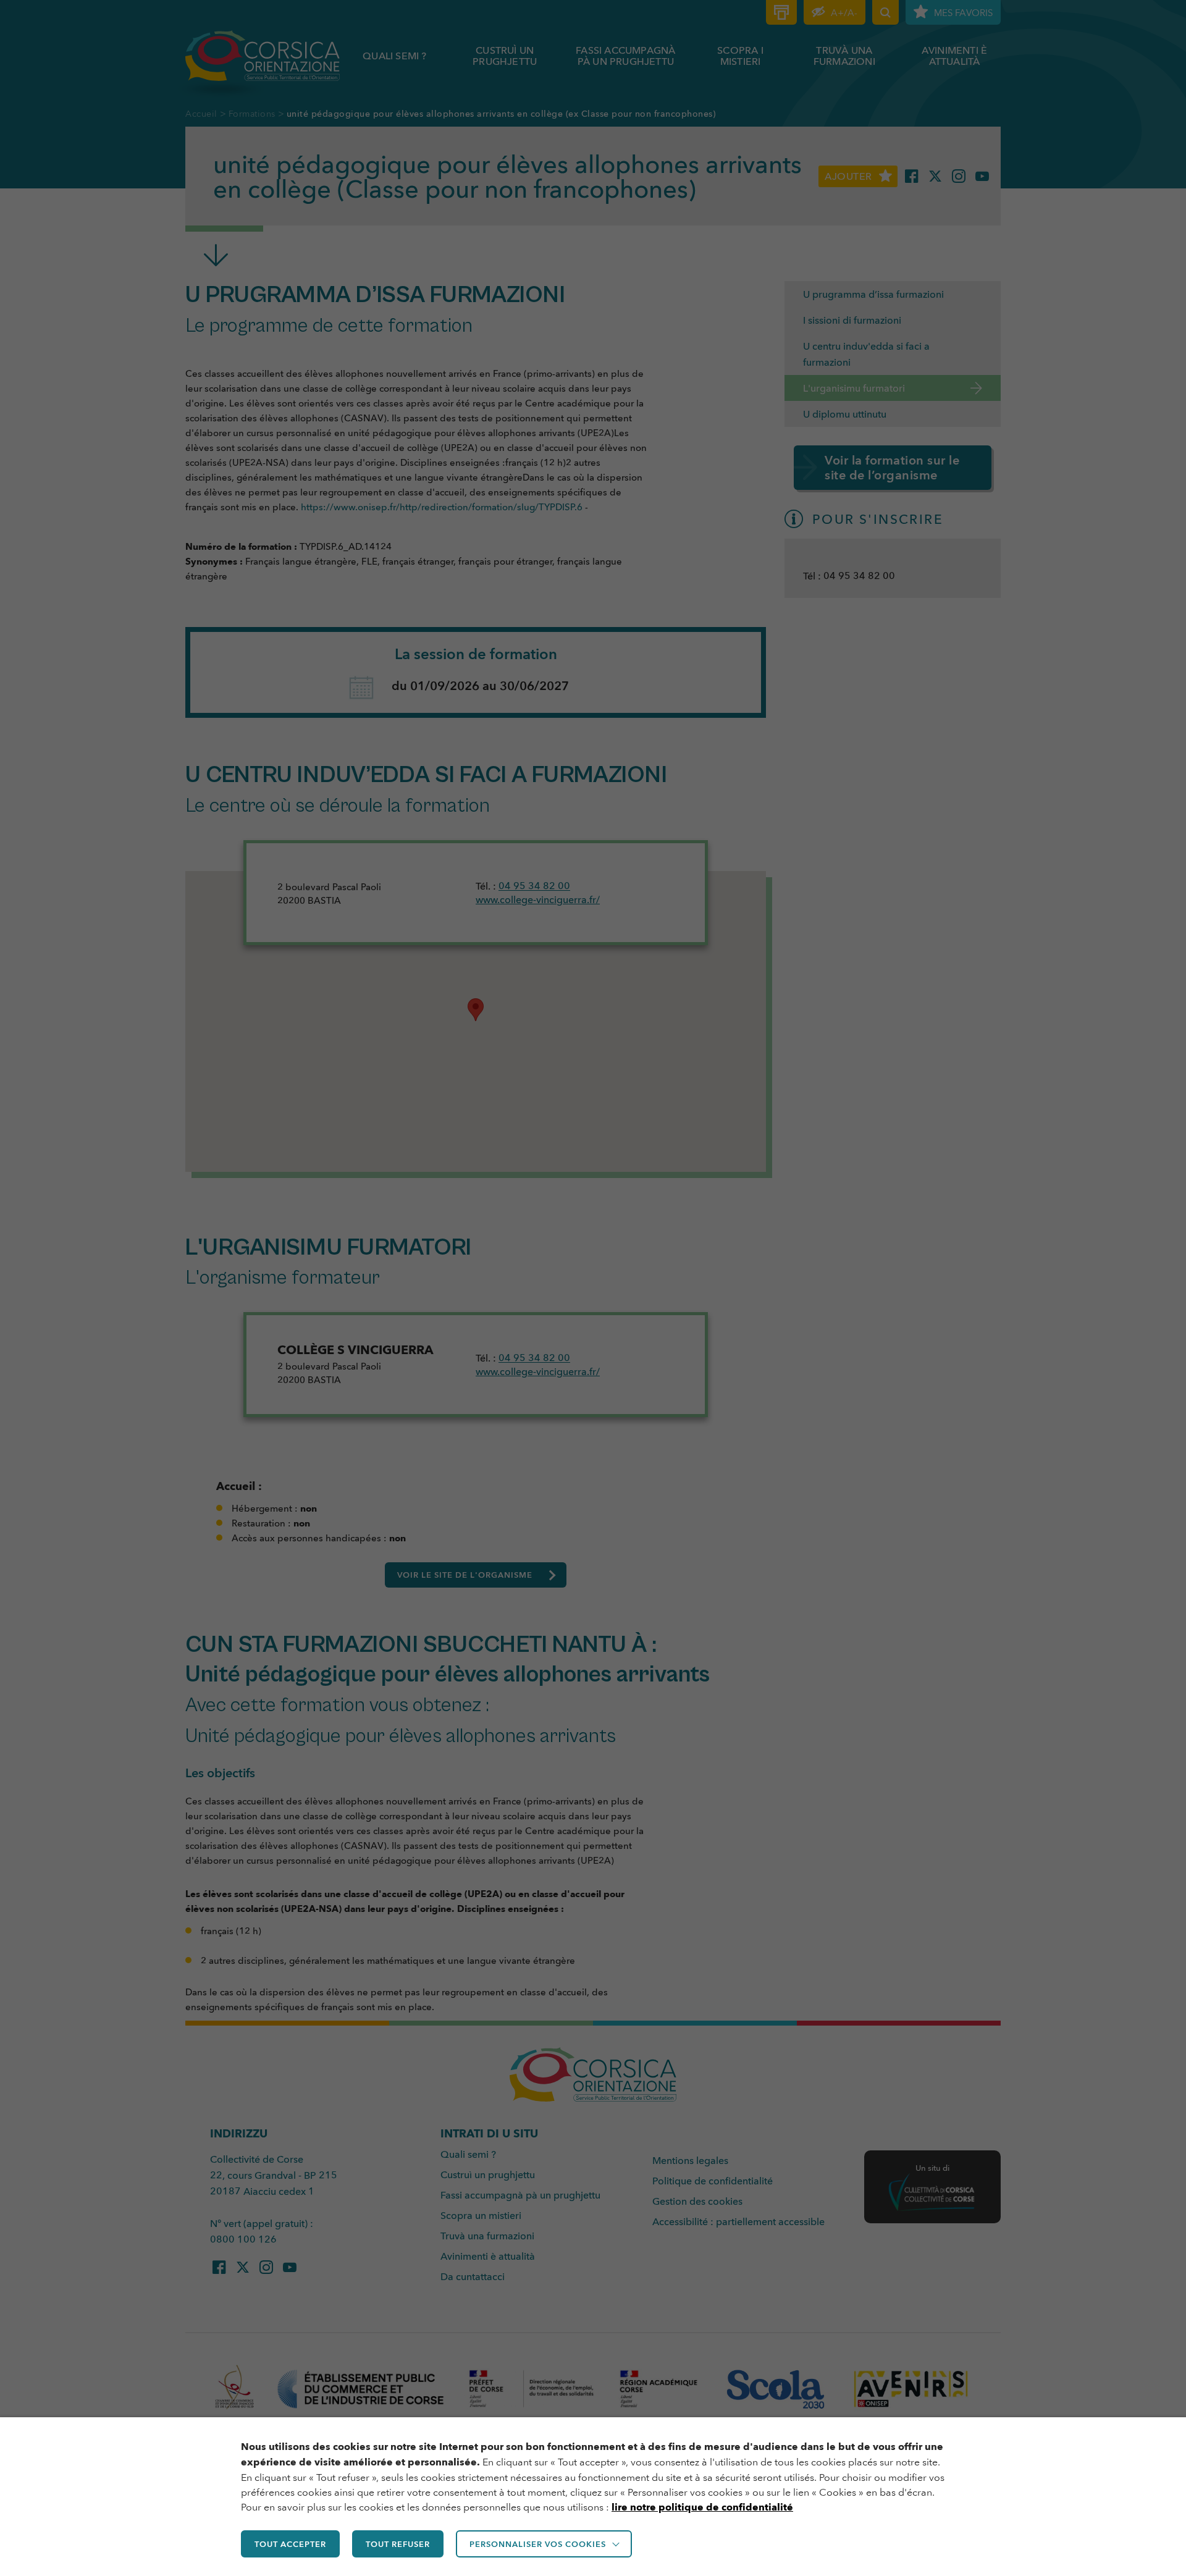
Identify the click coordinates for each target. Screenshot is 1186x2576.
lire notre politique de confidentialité (702, 2507)
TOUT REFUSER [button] (398, 2544)
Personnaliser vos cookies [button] (538, 2544)
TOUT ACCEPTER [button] (290, 2544)
